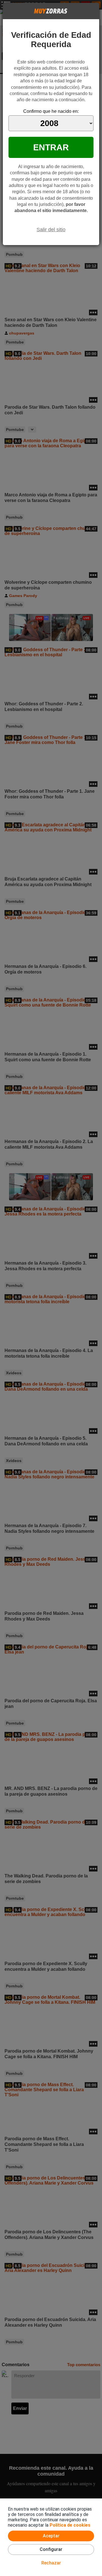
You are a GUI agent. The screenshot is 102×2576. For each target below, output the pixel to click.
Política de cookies (70, 2525)
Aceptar (51, 2536)
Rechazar (51, 2563)
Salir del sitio (51, 230)
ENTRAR (51, 147)
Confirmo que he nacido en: (51, 111)
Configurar (51, 2549)
